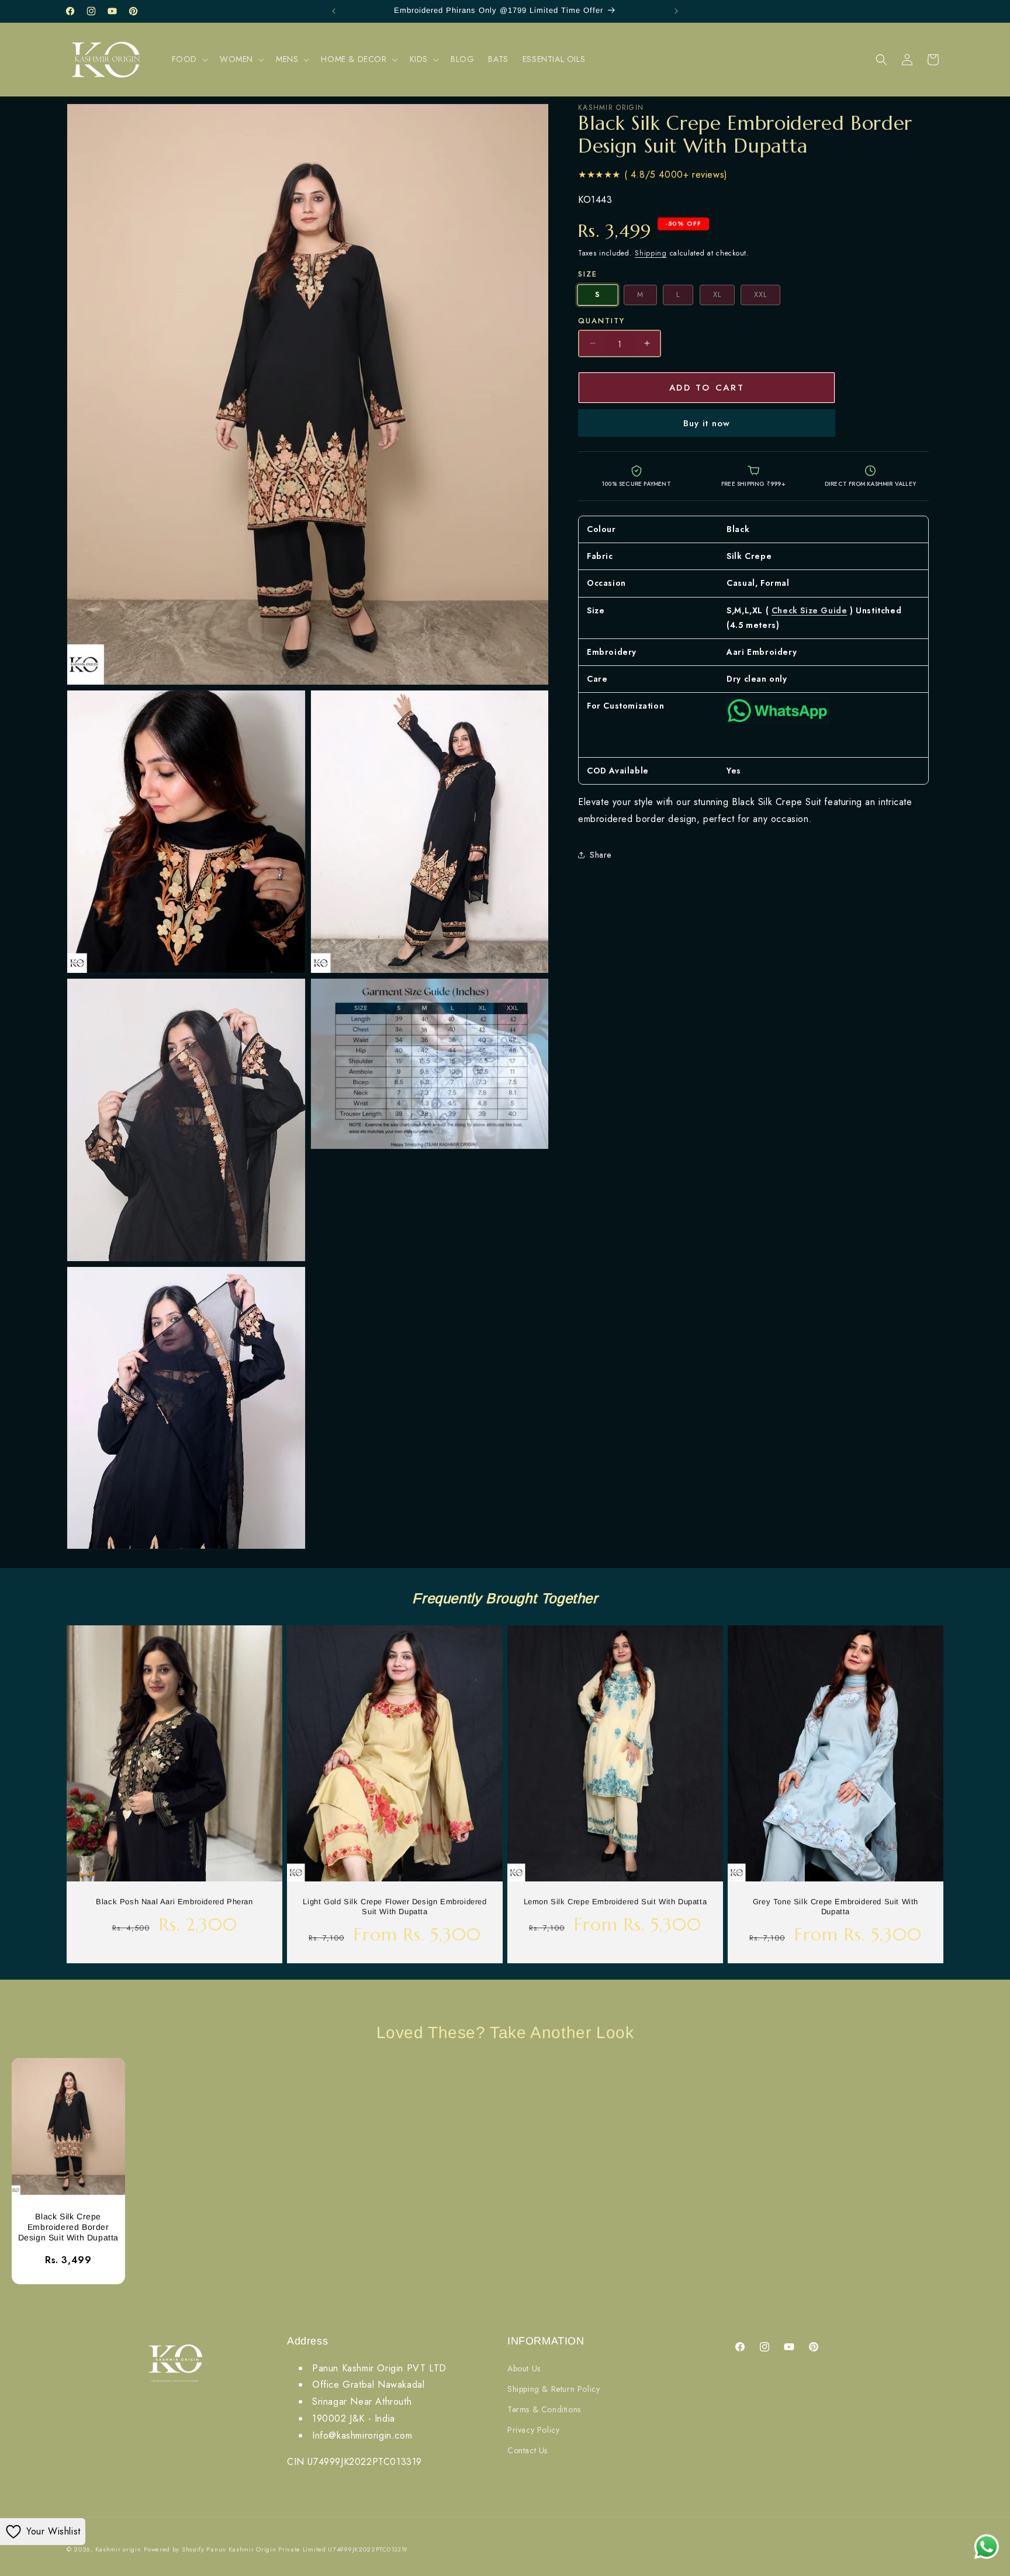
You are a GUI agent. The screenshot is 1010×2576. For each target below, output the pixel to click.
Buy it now (707, 423)
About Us (524, 2368)
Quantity (601, 320)
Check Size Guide (810, 610)
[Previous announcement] (334, 11)
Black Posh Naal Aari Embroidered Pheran (174, 1902)
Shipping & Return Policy (554, 2389)
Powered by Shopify (174, 2549)
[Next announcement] (676, 11)
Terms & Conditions (544, 2409)
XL (717, 295)
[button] (189, 59)
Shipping (651, 253)
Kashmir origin (118, 2549)
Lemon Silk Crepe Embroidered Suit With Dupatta (615, 1902)
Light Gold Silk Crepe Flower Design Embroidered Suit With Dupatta (395, 1907)
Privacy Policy (533, 2430)
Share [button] (601, 855)
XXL (760, 295)
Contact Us (528, 2450)
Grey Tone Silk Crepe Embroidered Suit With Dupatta (836, 1907)
